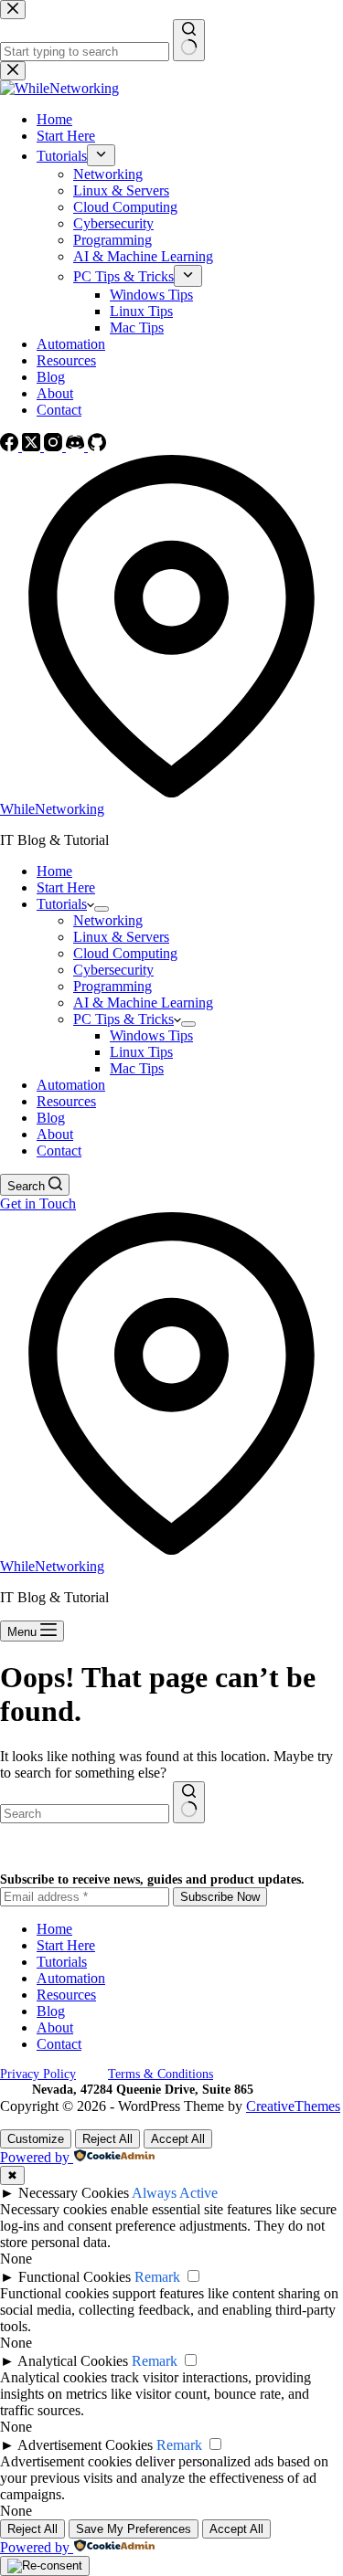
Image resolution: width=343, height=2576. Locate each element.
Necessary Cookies (74, 2193)
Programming (113, 986)
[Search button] (189, 1802)
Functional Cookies (75, 2277)
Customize (36, 2139)
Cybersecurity (113, 970)
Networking (108, 920)
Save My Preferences (134, 2529)
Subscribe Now (220, 1897)
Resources (66, 1101)
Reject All (107, 2139)
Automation (71, 1085)
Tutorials (62, 904)
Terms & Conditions (161, 2074)
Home (54, 871)
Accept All (178, 2139)
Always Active (175, 2193)
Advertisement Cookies (85, 2445)
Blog (51, 1118)
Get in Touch (38, 1204)
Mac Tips (137, 1068)
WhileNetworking (52, 809)
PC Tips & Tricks (123, 1019)
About (55, 1134)
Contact (59, 1151)
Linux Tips (141, 1052)
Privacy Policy (38, 2074)
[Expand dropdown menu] (102, 909)
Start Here (66, 887)
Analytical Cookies (73, 2361)
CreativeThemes (293, 2106)
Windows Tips (151, 1035)
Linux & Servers (121, 937)
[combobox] (85, 1814)
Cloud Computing (125, 953)
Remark (157, 2277)
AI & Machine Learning (143, 1003)
